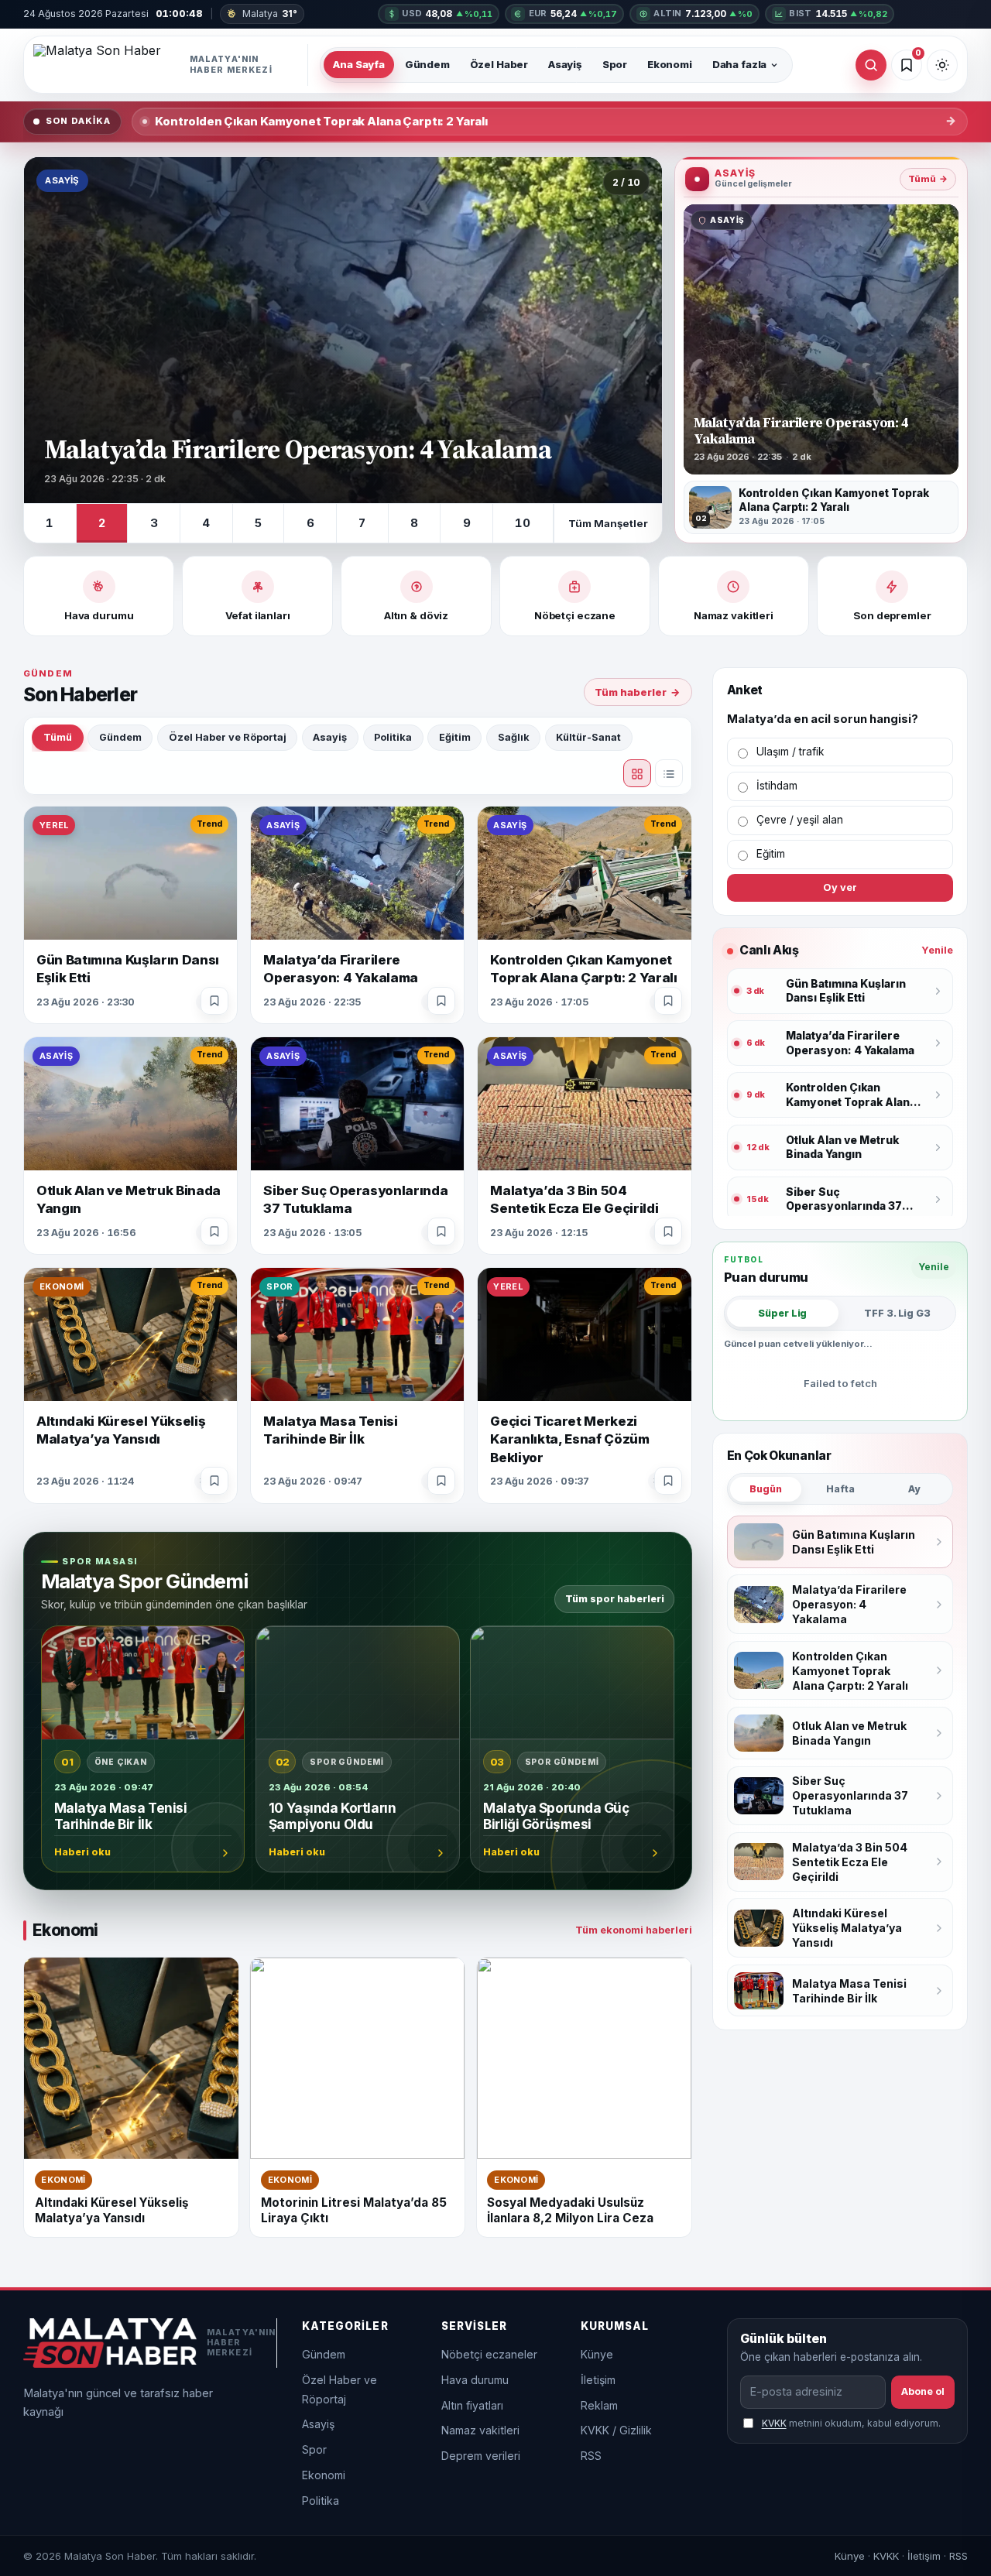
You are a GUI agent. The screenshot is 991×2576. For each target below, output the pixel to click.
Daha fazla (740, 64)
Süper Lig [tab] (782, 1313)
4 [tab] (206, 523)
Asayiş (565, 64)
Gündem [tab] (120, 737)
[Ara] (871, 65)
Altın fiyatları (472, 2405)
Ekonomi (670, 64)
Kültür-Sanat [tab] (588, 737)
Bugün (766, 1489)
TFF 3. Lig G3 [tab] (897, 1313)
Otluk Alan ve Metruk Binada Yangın (258, 122)
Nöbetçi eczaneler (489, 2354)
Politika (321, 2501)
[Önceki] (52, 331)
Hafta (840, 1489)
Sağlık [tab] (514, 737)
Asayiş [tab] (330, 737)
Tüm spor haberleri (615, 1599)
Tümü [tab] (58, 737)
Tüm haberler (638, 692)
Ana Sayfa (359, 64)
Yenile (937, 950)
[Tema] (942, 65)
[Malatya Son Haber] (171, 65)
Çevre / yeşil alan (800, 820)
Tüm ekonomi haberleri (634, 1930)
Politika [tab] (393, 737)
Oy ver (840, 887)
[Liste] (669, 773)
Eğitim (771, 854)
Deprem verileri (481, 2456)
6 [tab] (310, 523)
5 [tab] (258, 523)
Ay (914, 1489)
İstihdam (777, 786)
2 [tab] (102, 523)
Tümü (928, 179)
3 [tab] (154, 523)
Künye (597, 2354)
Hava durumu (475, 2380)
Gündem (427, 64)
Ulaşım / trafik (790, 752)
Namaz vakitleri (480, 2430)
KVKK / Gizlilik (616, 2430)
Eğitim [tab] (455, 737)
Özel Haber (499, 64)
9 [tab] (467, 523)
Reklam (599, 2405)
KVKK (774, 2423)
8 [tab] (414, 523)
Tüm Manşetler (608, 523)
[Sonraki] (634, 331)
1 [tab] (50, 523)
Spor (615, 64)
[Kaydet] (214, 1001)
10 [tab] (523, 523)
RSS (591, 2456)
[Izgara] (637, 773)
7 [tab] (362, 523)
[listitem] (821, 507)
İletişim (598, 2380)
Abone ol (923, 2391)
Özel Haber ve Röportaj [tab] (228, 737)
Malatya (269, 14)
